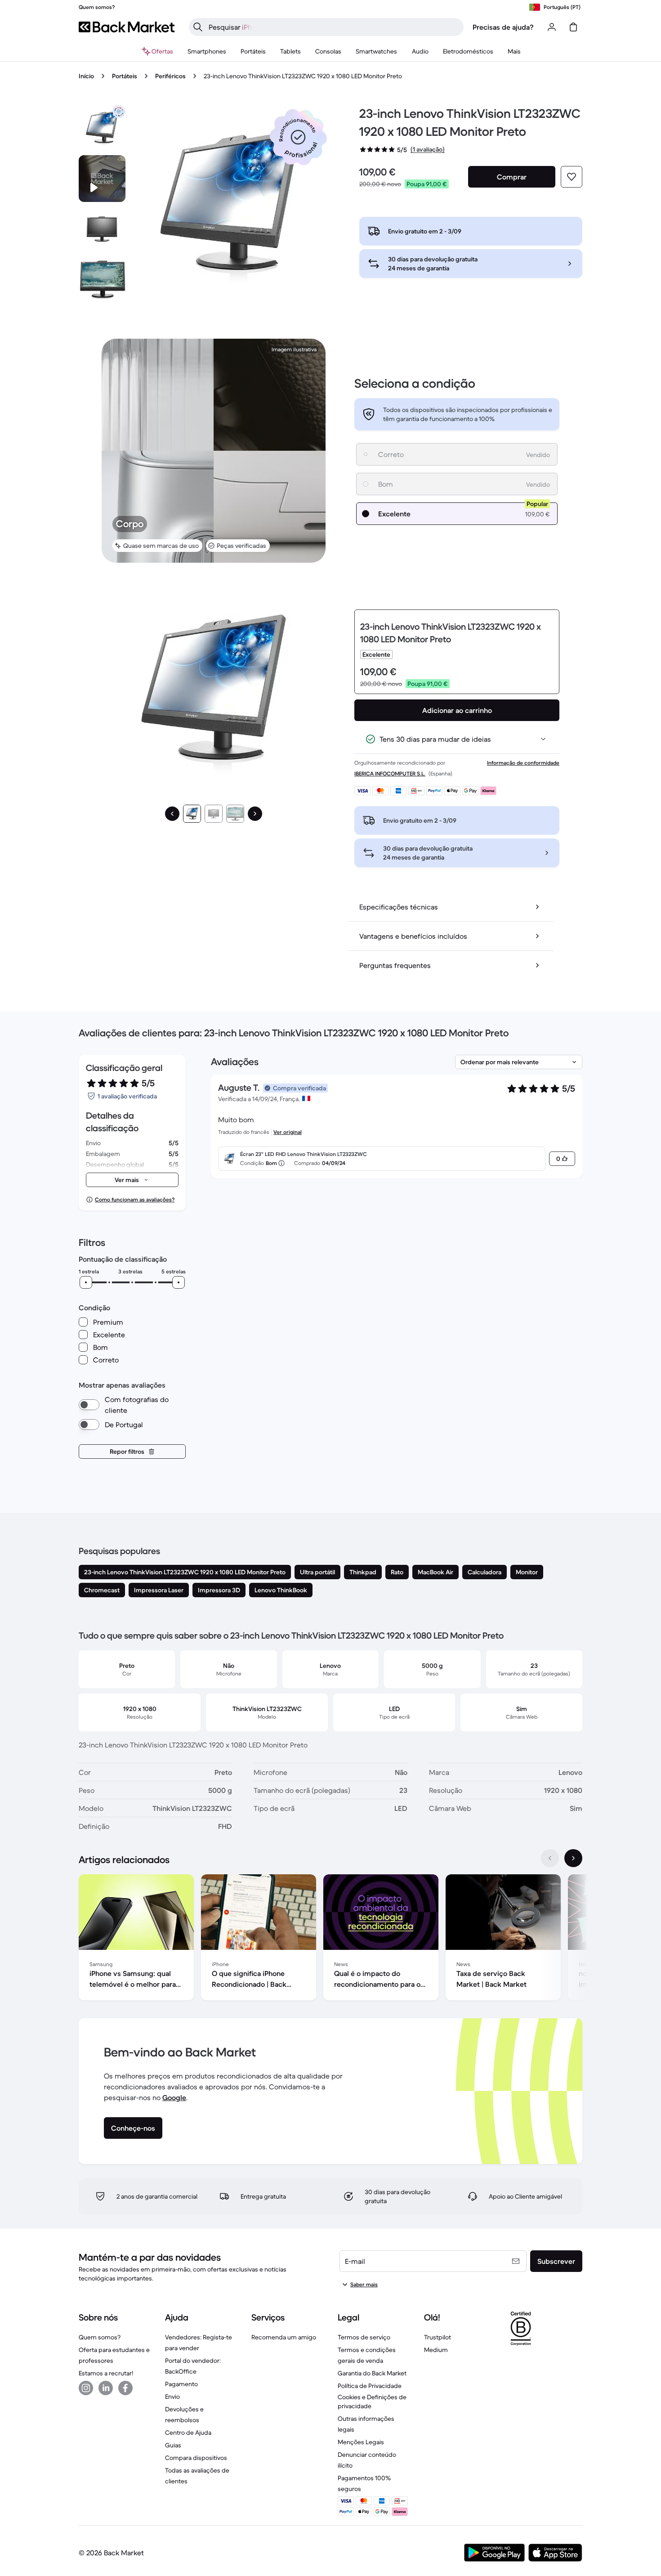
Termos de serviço (364, 2337)
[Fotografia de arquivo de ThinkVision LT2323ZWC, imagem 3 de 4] (102, 279)
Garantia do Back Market (372, 2373)
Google (174, 2097)
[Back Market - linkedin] (106, 2388)
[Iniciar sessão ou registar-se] (552, 27)
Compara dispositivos (196, 2458)
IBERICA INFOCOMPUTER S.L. (390, 773)
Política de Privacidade (370, 2386)
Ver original (288, 1132)
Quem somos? (100, 2337)
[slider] (86, 1282)
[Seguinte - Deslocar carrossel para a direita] (573, 1858)
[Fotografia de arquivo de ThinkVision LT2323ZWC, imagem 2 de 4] (102, 229)
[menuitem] (207, 51)
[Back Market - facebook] (125, 2388)
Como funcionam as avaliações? (135, 1199)
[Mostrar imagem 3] (235, 814)
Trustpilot (438, 2337)
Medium (436, 2350)
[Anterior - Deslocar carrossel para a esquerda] (550, 1858)
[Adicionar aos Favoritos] (572, 177)
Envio (172, 2397)
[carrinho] (573, 27)
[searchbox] (333, 27)
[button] (298, 137)
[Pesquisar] (198, 27)
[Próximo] (255, 814)
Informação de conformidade (523, 763)
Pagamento (181, 2384)
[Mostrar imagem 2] (214, 814)
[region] (330, 1939)
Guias (173, 2445)
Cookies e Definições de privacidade (372, 2401)
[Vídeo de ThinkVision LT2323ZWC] (102, 179)
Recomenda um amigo (284, 2337)
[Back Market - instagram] (86, 2388)
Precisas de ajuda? (503, 27)
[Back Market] (127, 27)
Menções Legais (361, 2442)
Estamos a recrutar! (106, 2373)
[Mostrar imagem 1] (192, 814)
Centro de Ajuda (188, 2433)
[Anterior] (172, 814)
